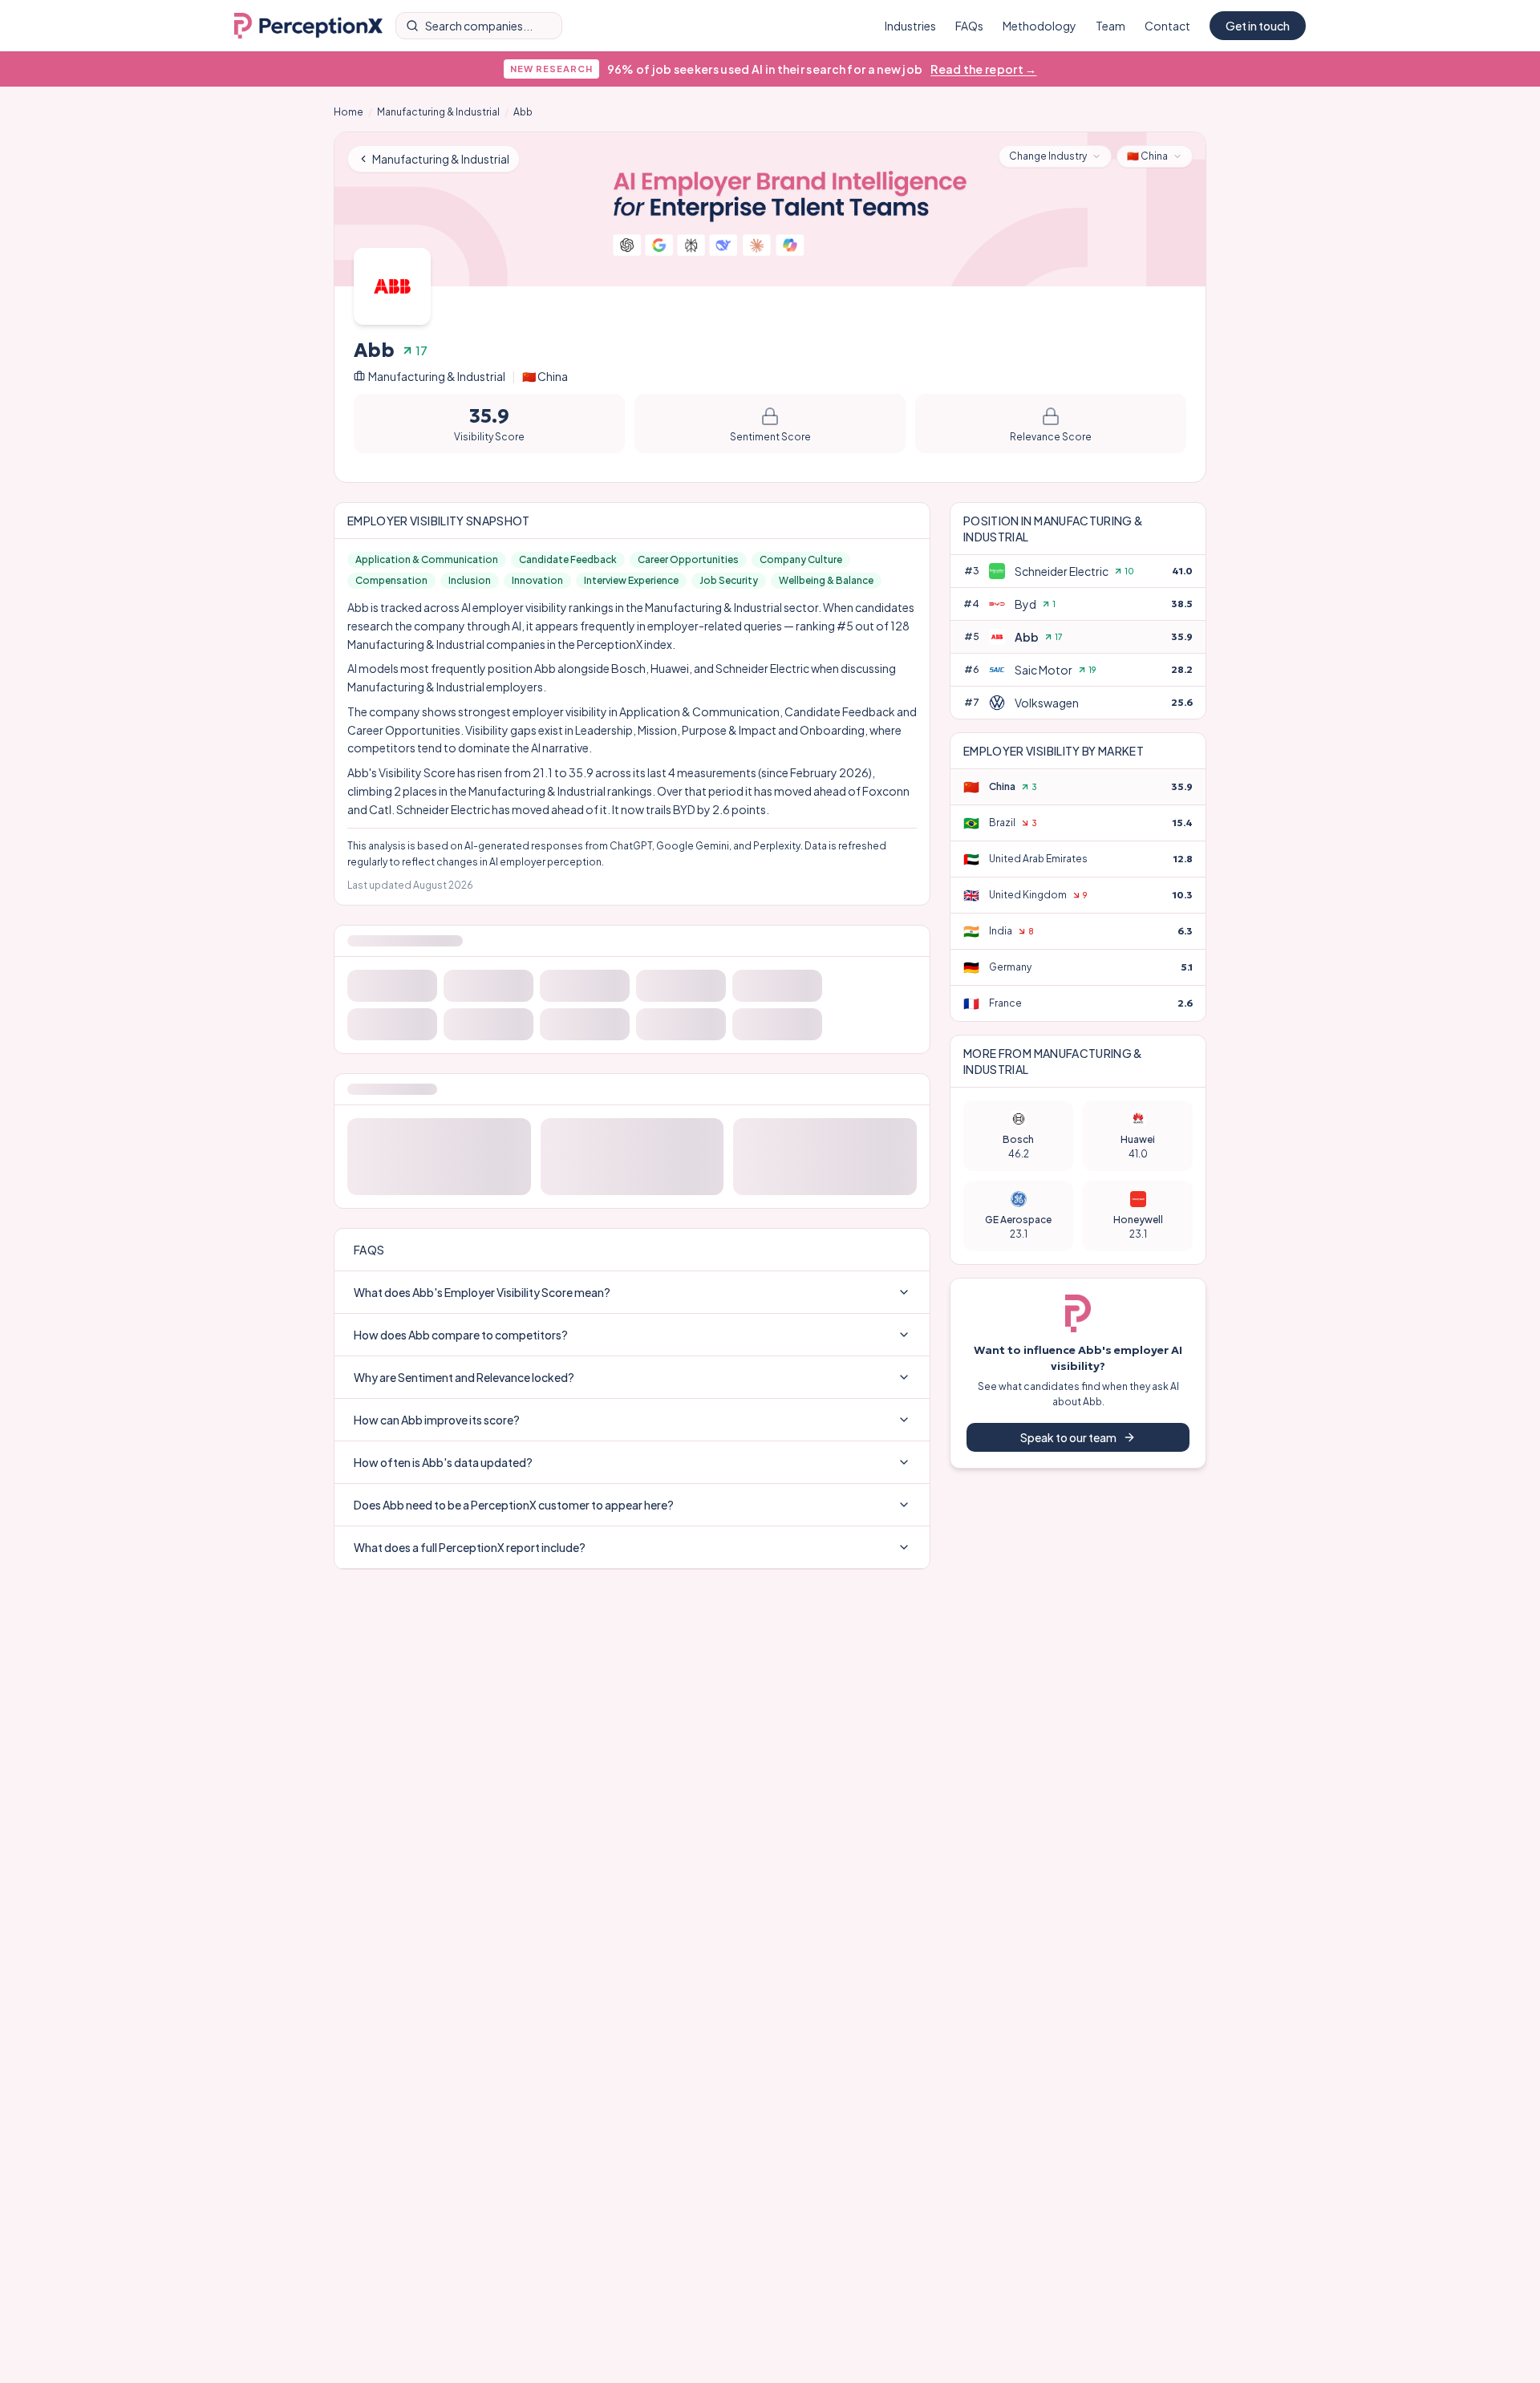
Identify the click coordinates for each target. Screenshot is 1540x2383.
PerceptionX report (819, 1882)
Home (349, 112)
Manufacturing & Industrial (438, 112)
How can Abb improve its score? (437, 2321)
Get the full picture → (632, 1145)
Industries (910, 26)
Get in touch (1258, 26)
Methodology (1039, 26)
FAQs (969, 26)
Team (1110, 26)
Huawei (670, 668)
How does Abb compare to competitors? (461, 2236)
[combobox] (1055, 156)
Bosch (628, 668)
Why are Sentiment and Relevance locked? (464, 2279)
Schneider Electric (762, 668)
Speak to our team (1068, 1437)
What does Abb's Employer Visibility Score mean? (482, 2194)
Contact (1167, 26)
